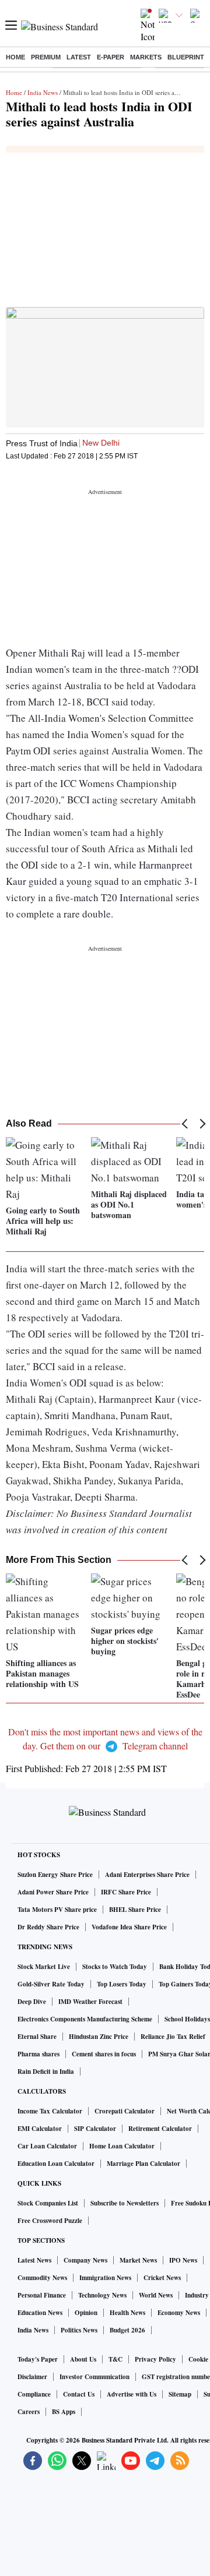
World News (156, 2295)
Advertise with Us (132, 2394)
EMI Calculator (40, 2129)
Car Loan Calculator (47, 2146)
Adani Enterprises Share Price (147, 1875)
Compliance (34, 2394)
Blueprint (186, 57)
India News (43, 92)
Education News (40, 2313)
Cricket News (162, 2278)
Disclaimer (32, 2377)
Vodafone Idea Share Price (129, 1927)
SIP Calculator (95, 2129)
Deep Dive (32, 2002)
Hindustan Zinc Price (99, 2037)
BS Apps (64, 2412)
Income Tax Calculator (50, 2111)
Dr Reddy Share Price (48, 1927)
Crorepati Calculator (125, 2111)
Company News (85, 2260)
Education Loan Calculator (56, 2164)
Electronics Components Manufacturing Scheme (85, 2019)
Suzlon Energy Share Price (55, 1875)
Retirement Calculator (160, 2129)
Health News (127, 2313)
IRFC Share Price (126, 1892)
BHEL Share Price (135, 1910)
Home (15, 57)
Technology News (102, 2295)
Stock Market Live (44, 1967)
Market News (138, 2260)
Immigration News (105, 2278)
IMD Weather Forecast (90, 2002)
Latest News (34, 2260)
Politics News (79, 2330)
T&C (116, 2359)
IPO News (183, 2260)
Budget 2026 (127, 2330)
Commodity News (42, 2278)
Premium (46, 57)
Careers (29, 2412)
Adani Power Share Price (53, 1892)
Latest (79, 57)
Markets (146, 57)
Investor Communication (94, 2377)
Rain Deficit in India (46, 2072)
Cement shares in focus (104, 2054)
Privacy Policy (155, 2359)
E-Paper (111, 57)
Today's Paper (38, 2359)
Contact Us (79, 2394)
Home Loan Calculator (122, 2146)
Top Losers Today (122, 1984)
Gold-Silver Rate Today (51, 1984)
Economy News (179, 2313)
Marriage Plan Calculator (143, 2164)
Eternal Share (37, 2037)
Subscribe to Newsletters (125, 2203)
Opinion (86, 2313)
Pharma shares (38, 2054)
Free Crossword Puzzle (50, 2221)
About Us (83, 2359)
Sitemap (180, 2394)
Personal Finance (42, 2295)
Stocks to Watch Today (115, 1967)
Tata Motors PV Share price (57, 1910)
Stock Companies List (48, 2203)
